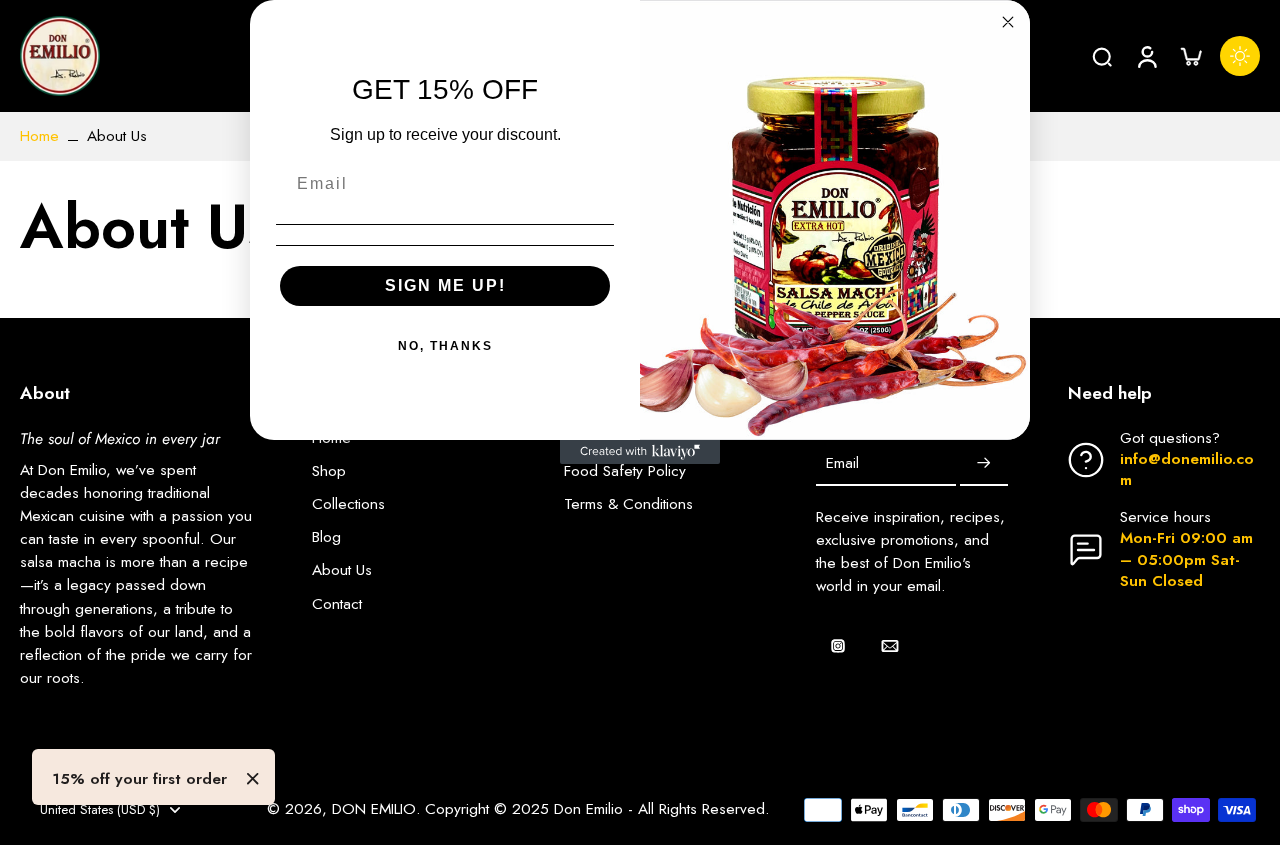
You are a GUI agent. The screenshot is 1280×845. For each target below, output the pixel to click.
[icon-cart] (1190, 56)
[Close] (253, 779)
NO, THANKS (445, 346)
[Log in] (1146, 56)
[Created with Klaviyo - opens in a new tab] (640, 452)
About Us (342, 570)
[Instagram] (838, 646)
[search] (1102, 56)
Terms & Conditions (628, 504)
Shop (329, 471)
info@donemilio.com (1187, 469)
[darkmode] (1240, 56)
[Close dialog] (1008, 22)
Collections (348, 504)
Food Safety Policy (625, 471)
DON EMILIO (374, 809)
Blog (326, 537)
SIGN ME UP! (445, 285)
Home (39, 136)
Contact (337, 604)
